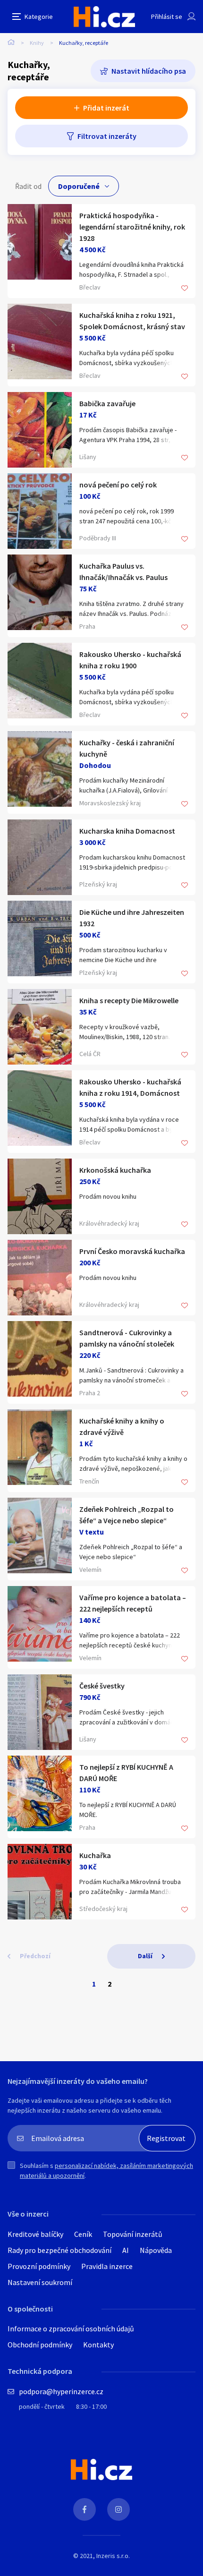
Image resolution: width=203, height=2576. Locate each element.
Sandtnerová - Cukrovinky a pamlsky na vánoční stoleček (127, 1338)
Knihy (37, 43)
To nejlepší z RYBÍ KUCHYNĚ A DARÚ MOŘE (126, 1773)
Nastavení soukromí (40, 2282)
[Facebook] (85, 2509)
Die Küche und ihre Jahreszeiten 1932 (132, 918)
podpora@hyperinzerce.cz (61, 2391)
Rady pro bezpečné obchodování (59, 2250)
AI (126, 2250)
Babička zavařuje (107, 403)
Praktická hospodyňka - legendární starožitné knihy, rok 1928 (132, 227)
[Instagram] (118, 2509)
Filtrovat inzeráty (107, 136)
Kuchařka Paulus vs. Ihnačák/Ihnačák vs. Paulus (123, 571)
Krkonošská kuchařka (115, 1170)
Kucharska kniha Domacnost (127, 831)
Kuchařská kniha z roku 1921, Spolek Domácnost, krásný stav (132, 321)
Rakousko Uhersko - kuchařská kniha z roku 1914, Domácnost (130, 1087)
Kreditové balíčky (35, 2234)
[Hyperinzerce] (104, 17)
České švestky (102, 1686)
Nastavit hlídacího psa (149, 71)
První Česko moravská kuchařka (132, 1251)
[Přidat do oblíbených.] (185, 289)
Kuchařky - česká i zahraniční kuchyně (127, 748)
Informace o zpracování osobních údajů (71, 2329)
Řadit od (28, 186)
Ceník (83, 2234)
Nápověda (156, 2250)
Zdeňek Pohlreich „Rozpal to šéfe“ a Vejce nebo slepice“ (127, 1515)
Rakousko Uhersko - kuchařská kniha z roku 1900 (130, 660)
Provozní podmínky (39, 2266)
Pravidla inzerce (107, 2266)
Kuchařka (95, 1855)
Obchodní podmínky (40, 2345)
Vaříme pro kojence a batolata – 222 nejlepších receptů (133, 1603)
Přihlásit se (167, 17)
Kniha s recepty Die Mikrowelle (129, 1000)
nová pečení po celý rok (118, 485)
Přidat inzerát (106, 108)
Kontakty (98, 2345)
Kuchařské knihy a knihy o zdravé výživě (122, 1426)
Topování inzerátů (133, 2234)
